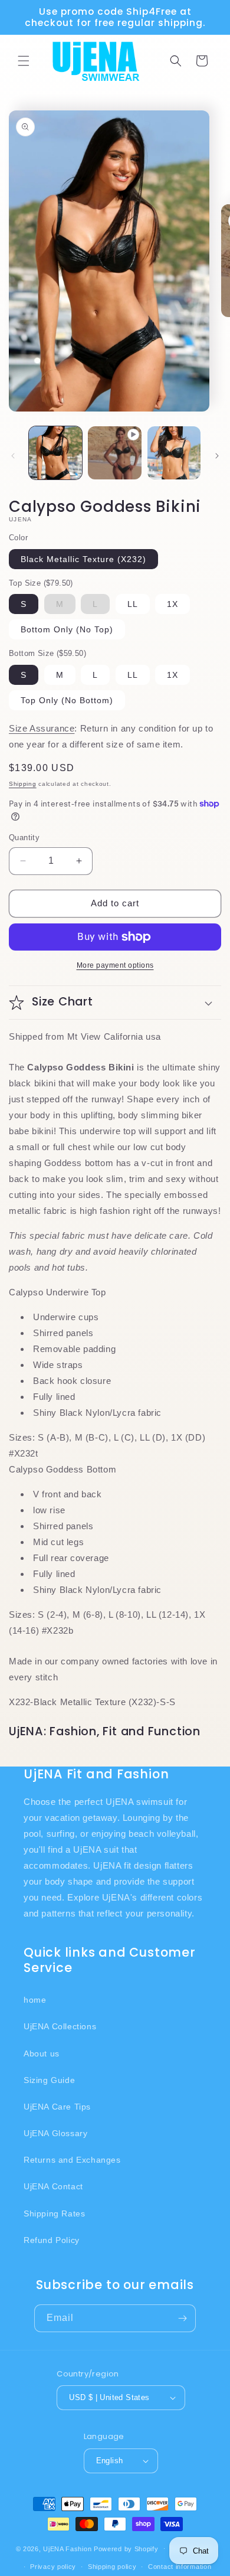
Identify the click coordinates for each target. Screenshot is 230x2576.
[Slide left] (13, 456)
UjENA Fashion (67, 2548)
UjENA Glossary (55, 2133)
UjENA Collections (60, 2026)
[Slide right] (217, 456)
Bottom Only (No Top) (67, 629)
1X (172, 604)
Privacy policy (53, 2567)
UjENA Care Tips (57, 2107)
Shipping (23, 784)
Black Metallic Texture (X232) (83, 559)
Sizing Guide (49, 2080)
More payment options (115, 965)
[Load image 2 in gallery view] (174, 453)
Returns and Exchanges (72, 2160)
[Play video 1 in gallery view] (114, 453)
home (35, 2000)
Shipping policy (112, 2567)
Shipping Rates (54, 2213)
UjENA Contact (53, 2186)
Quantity (24, 838)
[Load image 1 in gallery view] (55, 453)
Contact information (180, 2567)
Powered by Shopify (126, 2548)
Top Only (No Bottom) (67, 700)
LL (133, 604)
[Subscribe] (182, 2318)
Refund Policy (52, 2240)
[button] (24, 61)
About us (42, 2053)
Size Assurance (42, 728)
